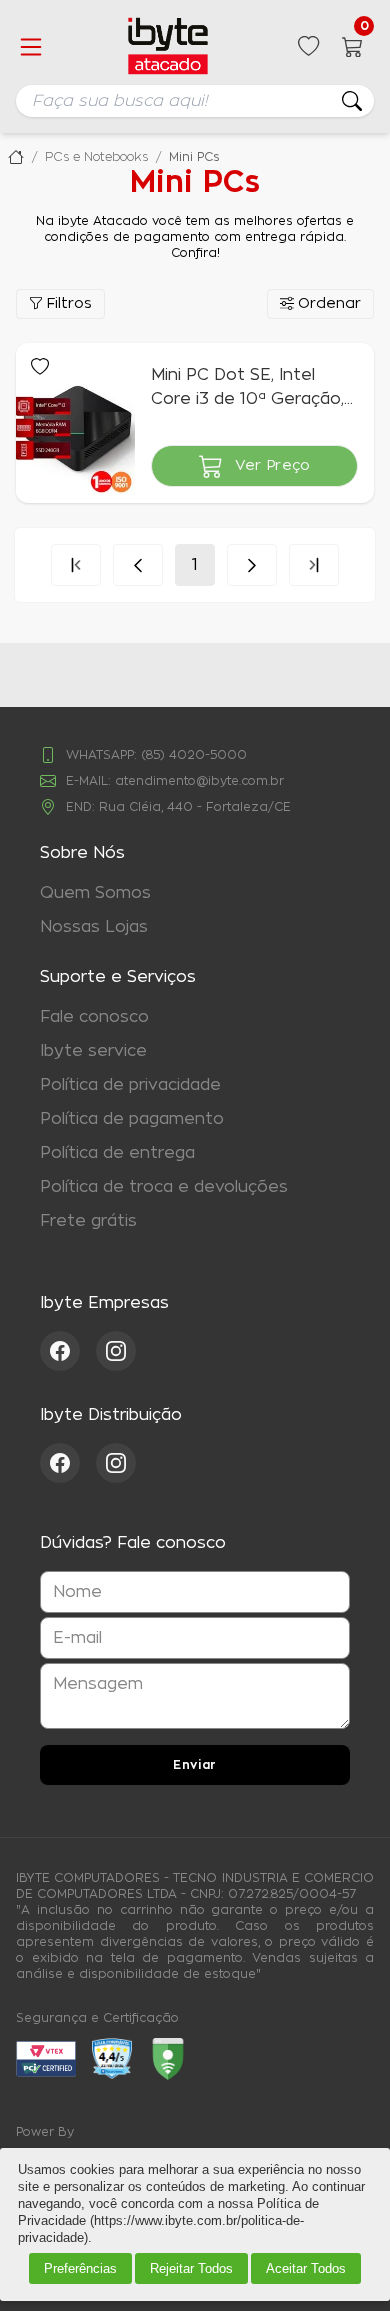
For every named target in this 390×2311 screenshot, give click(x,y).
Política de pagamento (132, 1119)
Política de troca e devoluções (164, 1187)
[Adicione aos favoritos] (40, 367)
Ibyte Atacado (16, 157)
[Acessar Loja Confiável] (112, 2058)
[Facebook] (68, 1351)
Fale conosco (94, 1017)
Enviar (195, 1765)
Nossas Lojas (94, 927)
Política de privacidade (130, 1085)
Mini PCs (194, 157)
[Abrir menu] (31, 46)
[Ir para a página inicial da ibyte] (168, 46)
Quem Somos (95, 893)
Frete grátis (88, 1221)
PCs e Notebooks (96, 157)
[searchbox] (195, 101)
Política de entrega (117, 1153)
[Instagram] (116, 1351)
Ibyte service (93, 1051)
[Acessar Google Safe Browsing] (168, 2059)
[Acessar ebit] (46, 2059)
